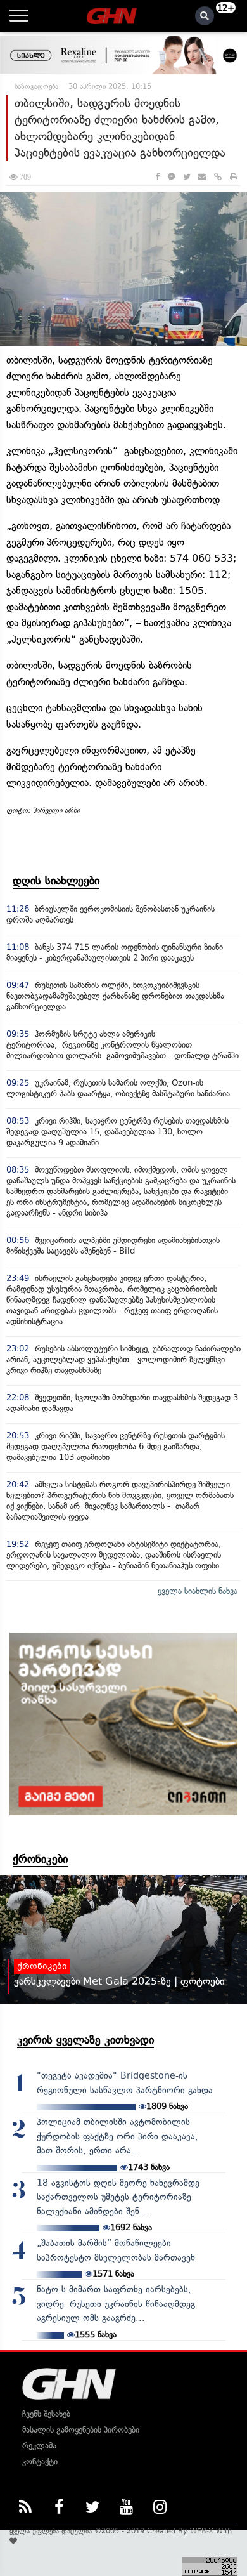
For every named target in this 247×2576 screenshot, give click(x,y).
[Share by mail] (202, 177)
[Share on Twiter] (186, 177)
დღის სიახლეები (56, 881)
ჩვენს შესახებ (46, 2414)
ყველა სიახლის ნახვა (198, 1591)
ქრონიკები (40, 1859)
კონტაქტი (40, 2461)
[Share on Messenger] (171, 177)
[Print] (234, 177)
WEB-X (202, 2531)
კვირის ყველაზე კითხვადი (85, 2040)
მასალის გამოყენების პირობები (81, 2430)
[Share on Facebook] (157, 177)
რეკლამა (39, 2446)
